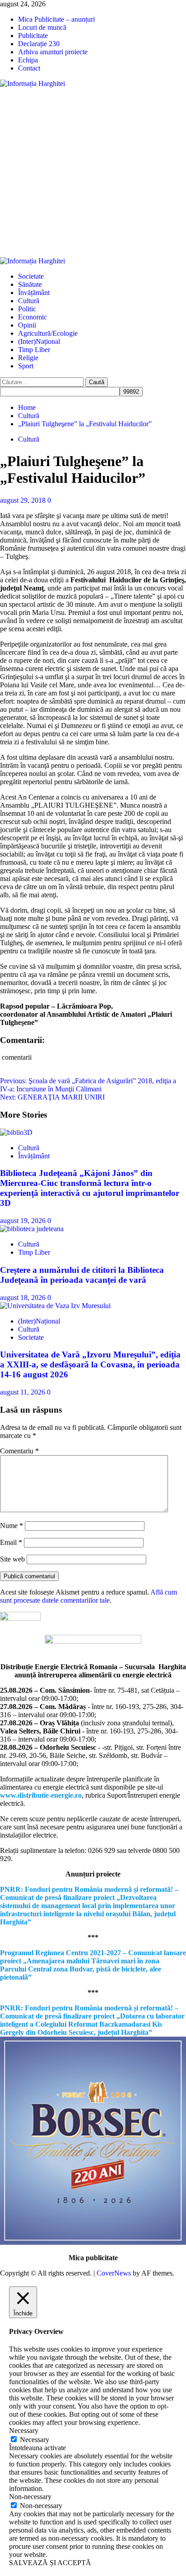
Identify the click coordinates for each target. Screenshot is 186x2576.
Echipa (28, 60)
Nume (12, 1526)
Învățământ (34, 293)
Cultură (29, 301)
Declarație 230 (39, 44)
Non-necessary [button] (30, 2497)
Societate (31, 276)
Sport (26, 366)
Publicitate (33, 36)
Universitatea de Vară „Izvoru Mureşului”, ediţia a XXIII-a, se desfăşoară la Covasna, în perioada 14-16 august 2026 (90, 1364)
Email (11, 1542)
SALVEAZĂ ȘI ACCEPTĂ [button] (50, 2563)
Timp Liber (34, 350)
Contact (29, 68)
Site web (12, 1559)
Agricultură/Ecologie (48, 333)
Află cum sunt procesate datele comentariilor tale (88, 1596)
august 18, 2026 (24, 1298)
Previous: (88, 1085)
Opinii (27, 325)
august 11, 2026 (23, 1392)
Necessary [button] (24, 2431)
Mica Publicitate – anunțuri (56, 19)
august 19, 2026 (24, 1221)
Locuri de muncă (42, 27)
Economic (33, 317)
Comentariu (19, 1451)
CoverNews (114, 2273)
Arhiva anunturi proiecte (53, 52)
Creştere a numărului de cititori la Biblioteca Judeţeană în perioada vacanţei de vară (82, 1275)
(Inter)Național (39, 341)
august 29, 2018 (24, 500)
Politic (27, 309)
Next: (52, 1097)
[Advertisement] (93, 172)
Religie (28, 358)
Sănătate (30, 284)
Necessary (35, 2440)
